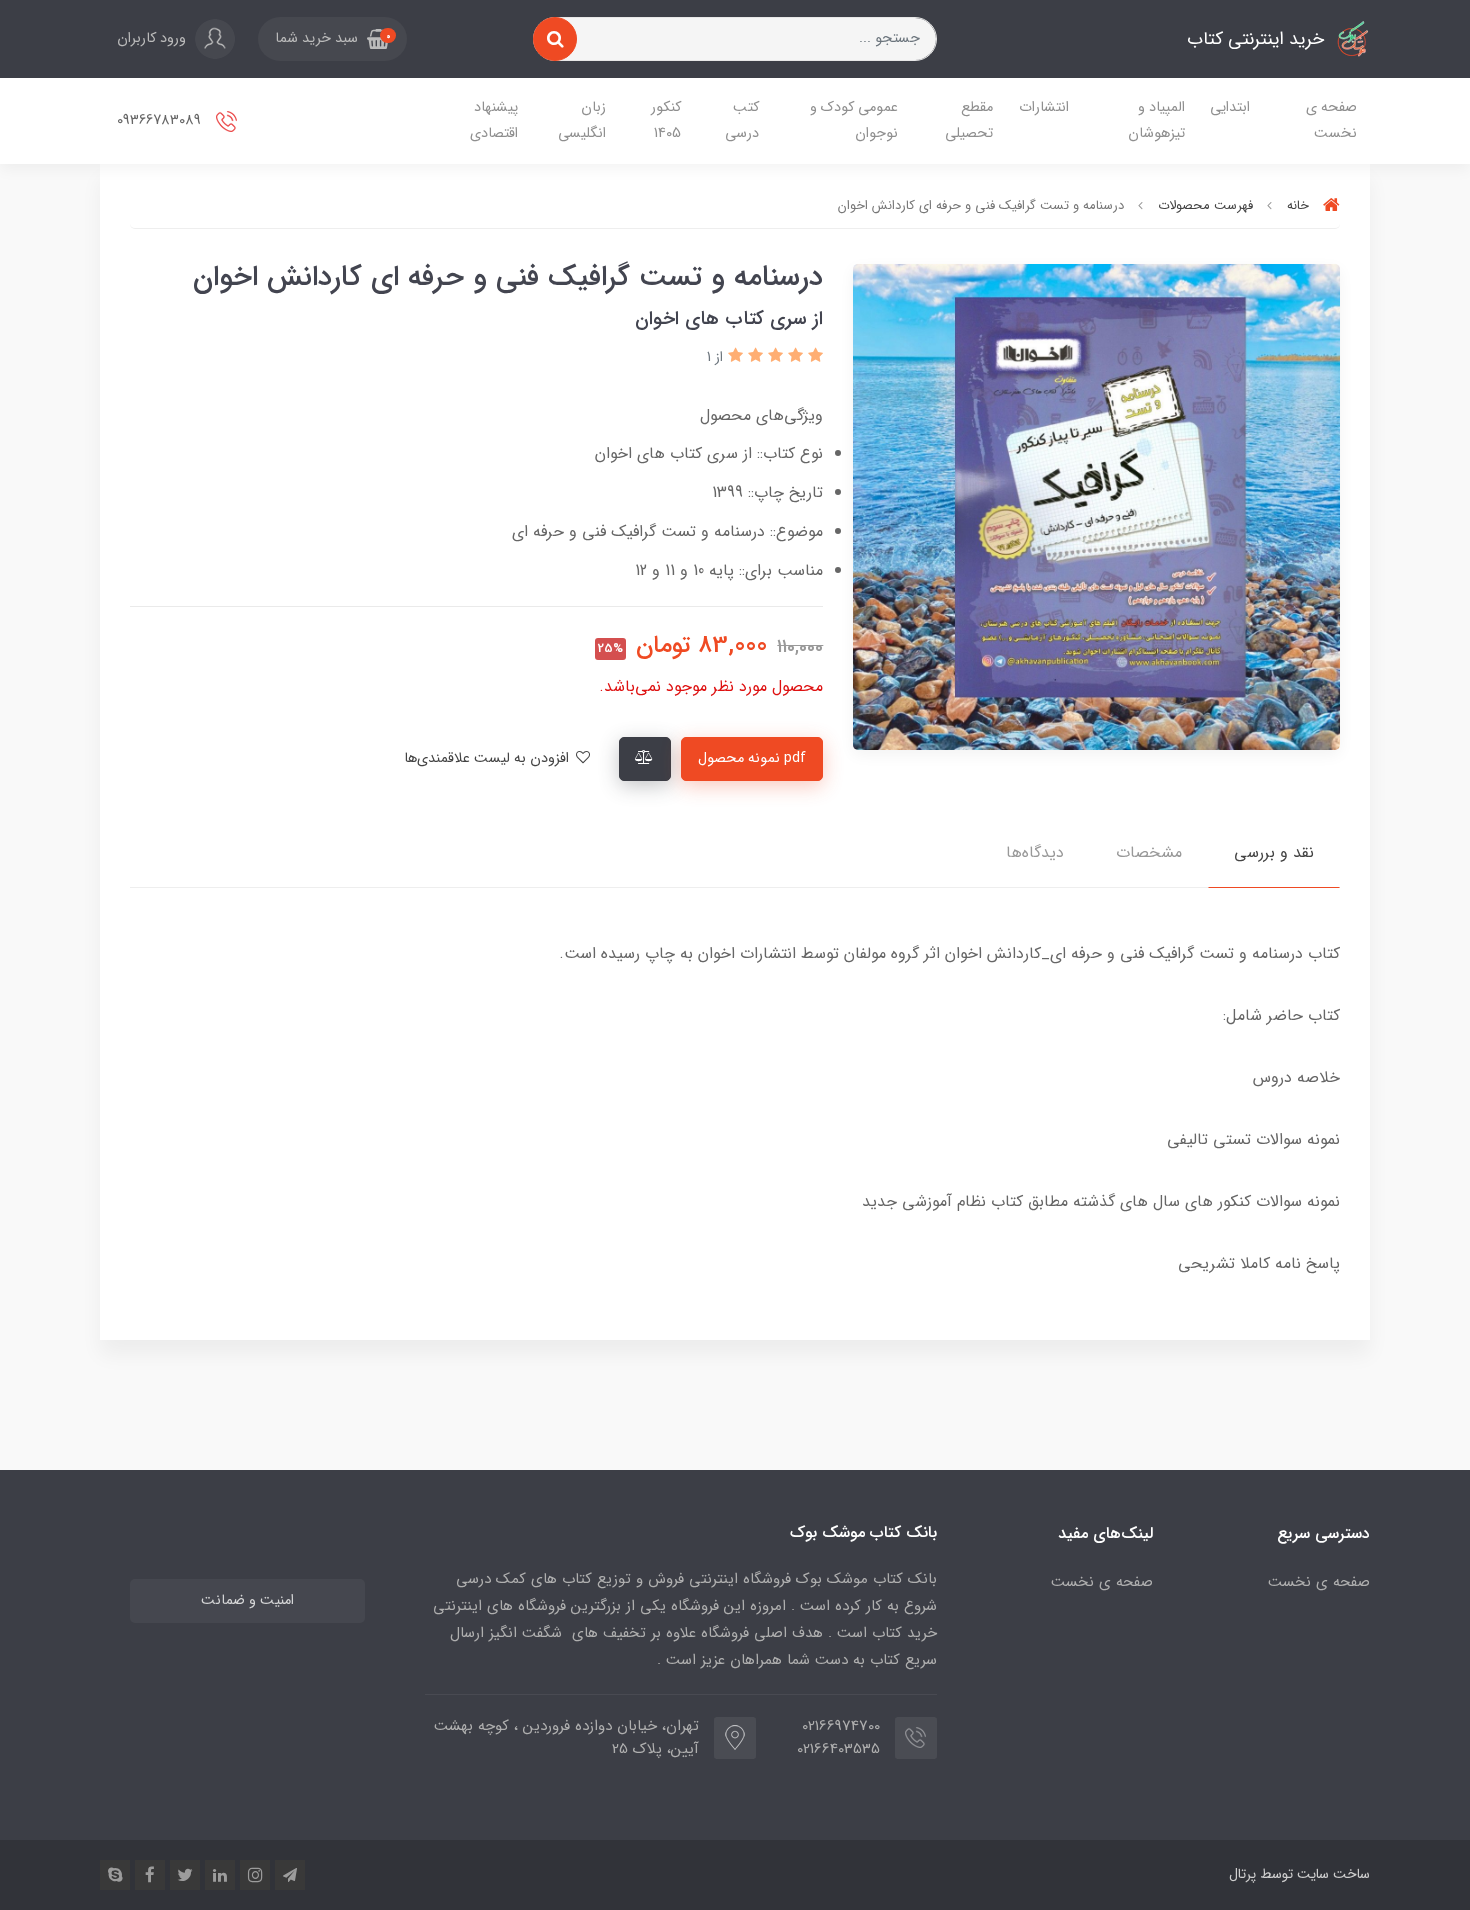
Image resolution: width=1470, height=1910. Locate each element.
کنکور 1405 (666, 120)
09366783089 (161, 120)
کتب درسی (742, 120)
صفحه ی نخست (1331, 120)
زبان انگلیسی (582, 120)
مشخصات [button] (1149, 852)
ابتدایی (1230, 107)
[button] (332, 39)
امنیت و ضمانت (247, 1600)
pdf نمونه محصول (752, 758)
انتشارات (1044, 107)
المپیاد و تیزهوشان (1156, 120)
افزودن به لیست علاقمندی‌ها (488, 758)
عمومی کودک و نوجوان (854, 120)
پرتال (1242, 1874)
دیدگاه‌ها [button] (1035, 852)
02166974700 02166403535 (838, 1737)
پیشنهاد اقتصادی (494, 120)
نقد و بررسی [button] (1274, 852)
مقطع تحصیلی (969, 120)
